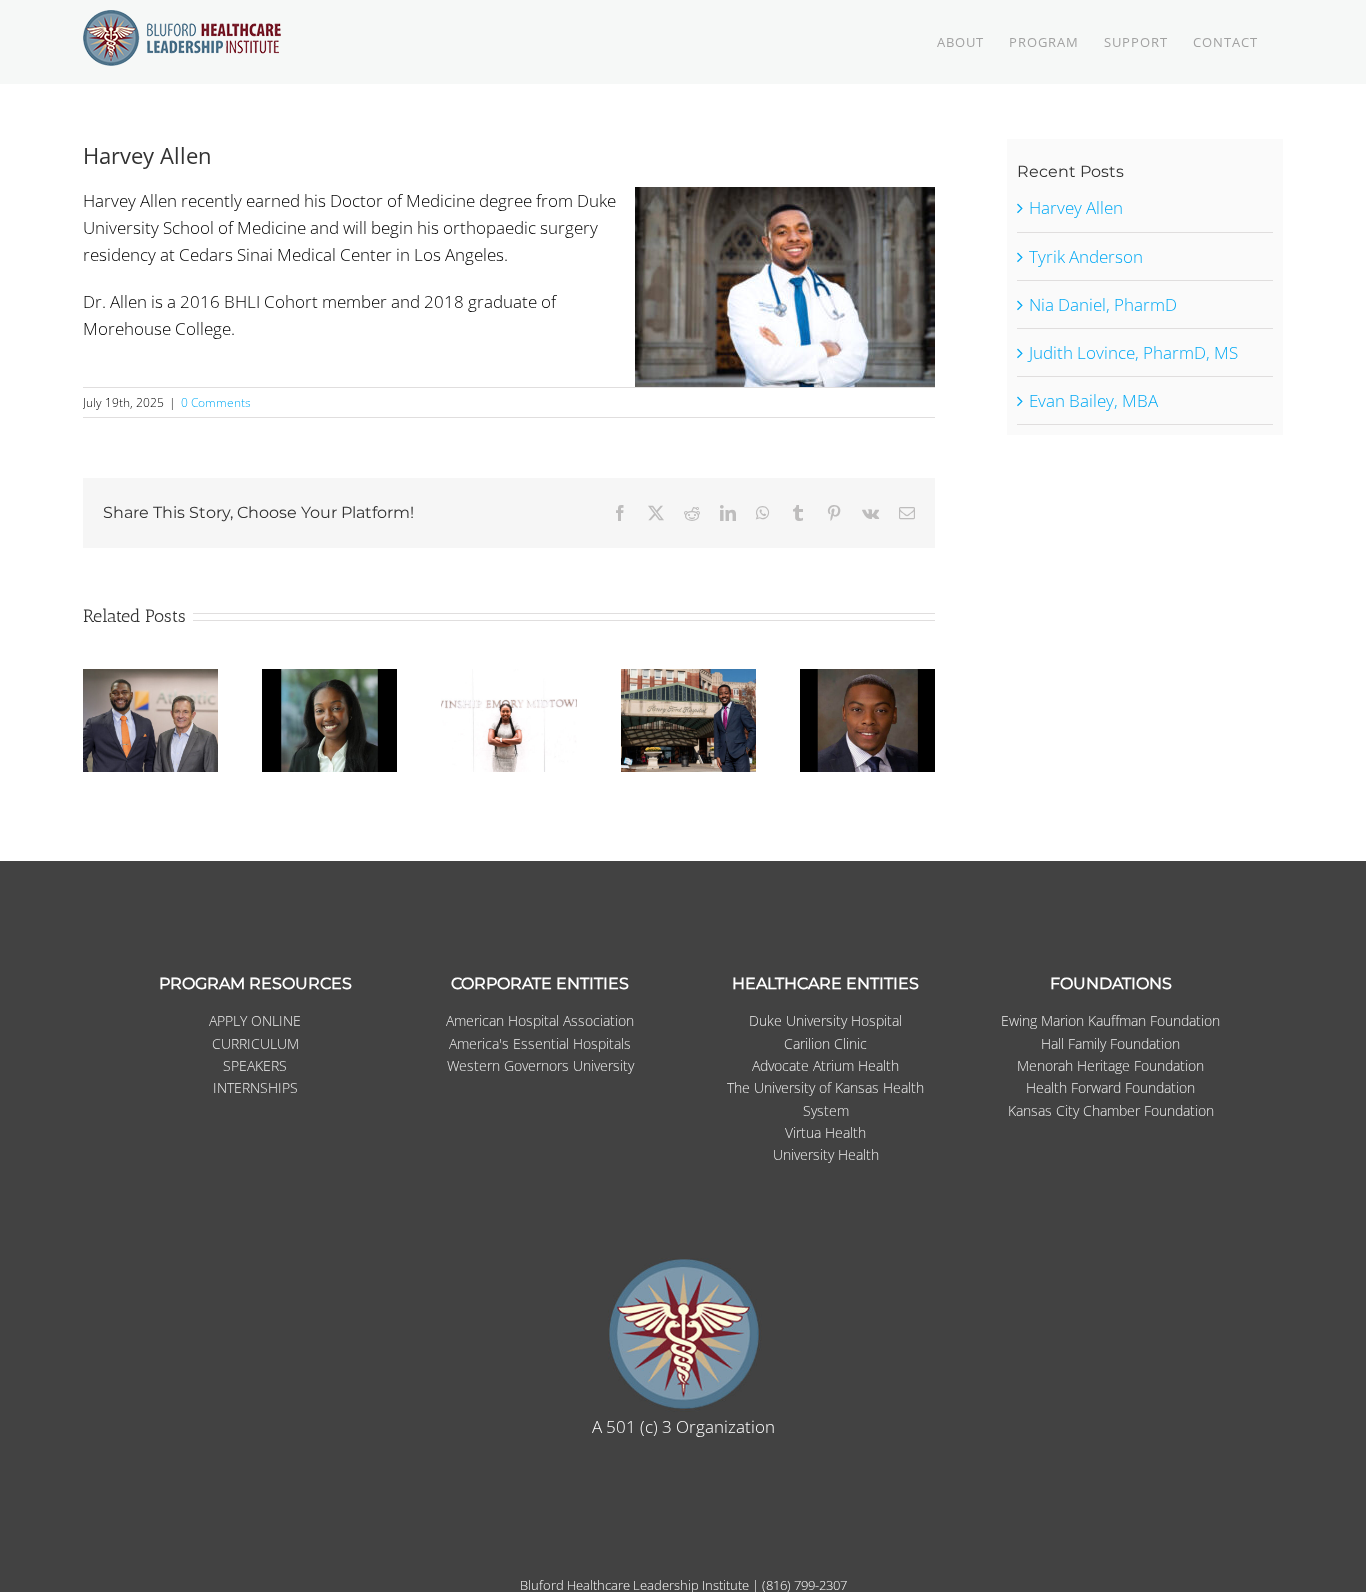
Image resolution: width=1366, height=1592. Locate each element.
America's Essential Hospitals (540, 1043)
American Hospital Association (540, 1020)
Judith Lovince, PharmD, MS (1133, 352)
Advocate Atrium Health (825, 1065)
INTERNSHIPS (255, 1087)
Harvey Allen (1076, 207)
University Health (826, 1154)
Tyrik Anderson (1086, 256)
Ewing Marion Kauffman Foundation (1110, 1020)
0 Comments (216, 402)
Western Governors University (540, 1065)
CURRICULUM (255, 1043)
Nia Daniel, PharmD (1103, 304)
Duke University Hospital (825, 1020)
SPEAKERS (255, 1065)
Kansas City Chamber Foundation (1111, 1110)
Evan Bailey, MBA (1093, 400)
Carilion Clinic (825, 1043)
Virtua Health (825, 1132)
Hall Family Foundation (1110, 1043)
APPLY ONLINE (255, 1020)
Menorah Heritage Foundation (1110, 1065)
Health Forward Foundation (1110, 1087)
